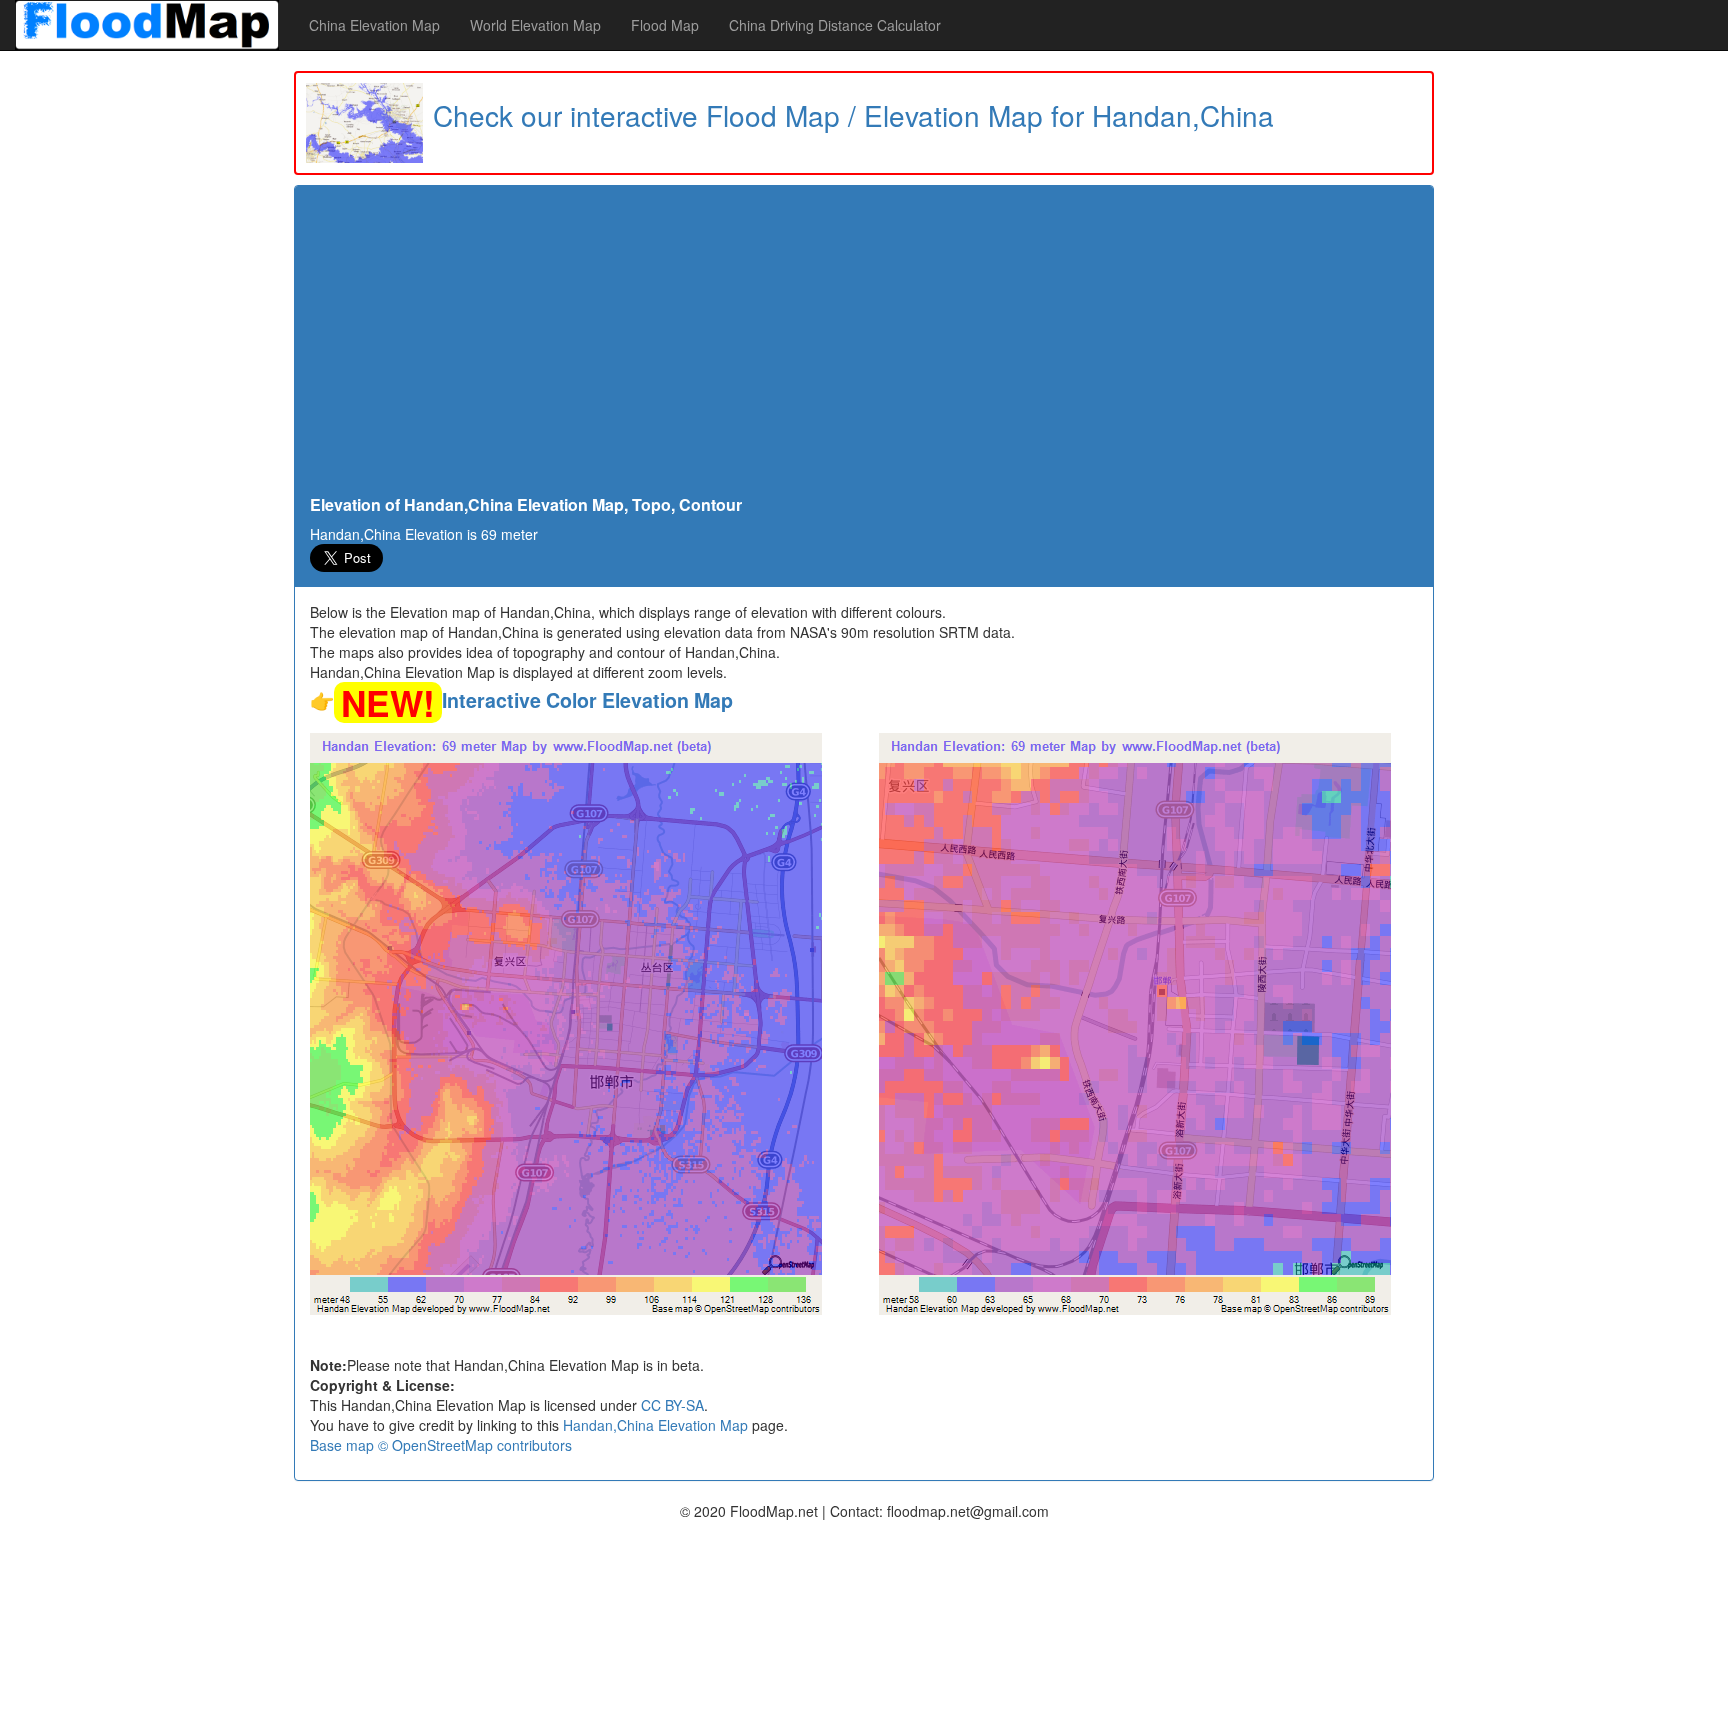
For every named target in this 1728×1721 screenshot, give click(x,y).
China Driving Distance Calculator (835, 25)
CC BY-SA (672, 1405)
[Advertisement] (864, 346)
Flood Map (665, 25)
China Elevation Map (374, 25)
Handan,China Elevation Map (655, 1425)
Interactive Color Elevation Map (587, 700)
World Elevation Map (535, 25)
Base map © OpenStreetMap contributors (441, 1445)
